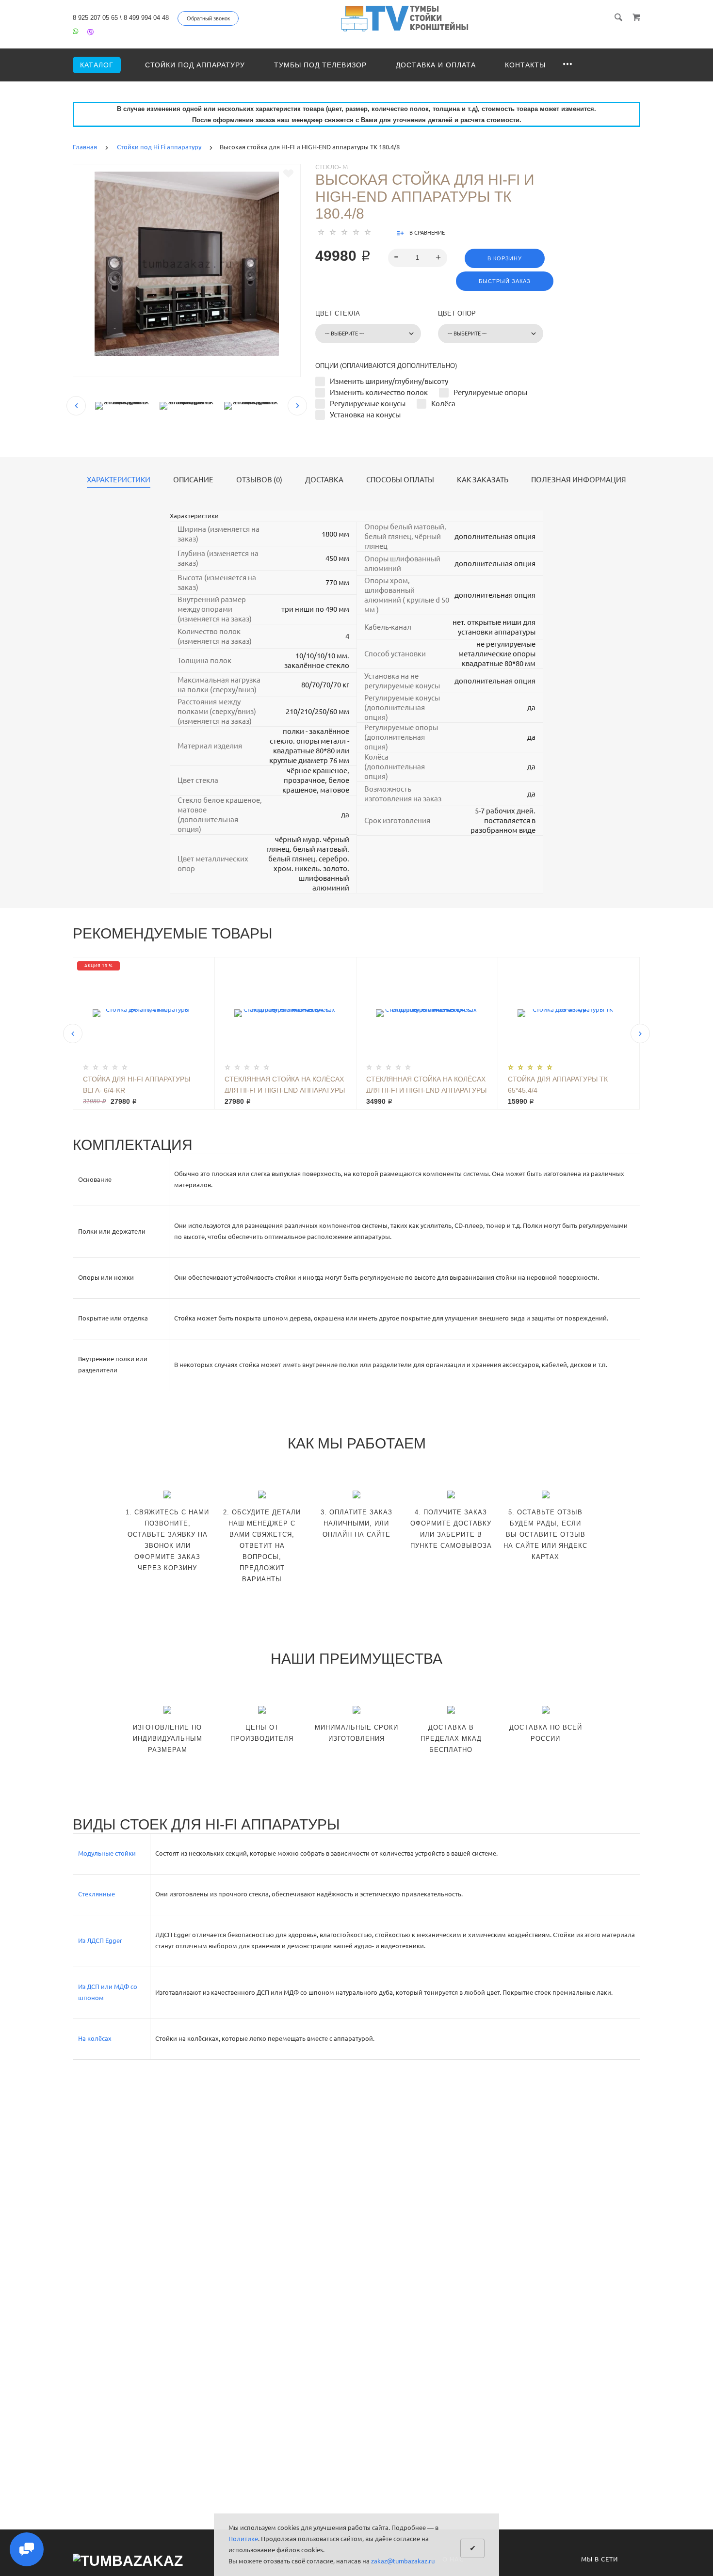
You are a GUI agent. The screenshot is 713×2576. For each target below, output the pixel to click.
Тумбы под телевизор (320, 65)
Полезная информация (579, 480)
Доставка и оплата (436, 65)
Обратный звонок (208, 18)
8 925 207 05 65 (95, 18)
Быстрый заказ (505, 281)
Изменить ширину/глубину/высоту (389, 381)
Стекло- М (332, 167)
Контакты (525, 65)
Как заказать (483, 480)
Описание (193, 480)
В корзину (505, 258)
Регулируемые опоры (490, 392)
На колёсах (95, 2038)
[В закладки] (288, 174)
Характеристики (119, 480)
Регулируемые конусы (368, 404)
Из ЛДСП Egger (100, 1940)
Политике (243, 2539)
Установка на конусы (365, 415)
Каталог (97, 65)
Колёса (443, 404)
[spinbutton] (418, 258)
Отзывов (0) (259, 480)
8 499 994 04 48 (146, 18)
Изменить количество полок (379, 392)
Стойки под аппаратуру (195, 65)
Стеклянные (97, 1894)
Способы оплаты (400, 480)
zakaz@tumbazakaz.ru (403, 2561)
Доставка (324, 480)
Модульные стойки (107, 1853)
